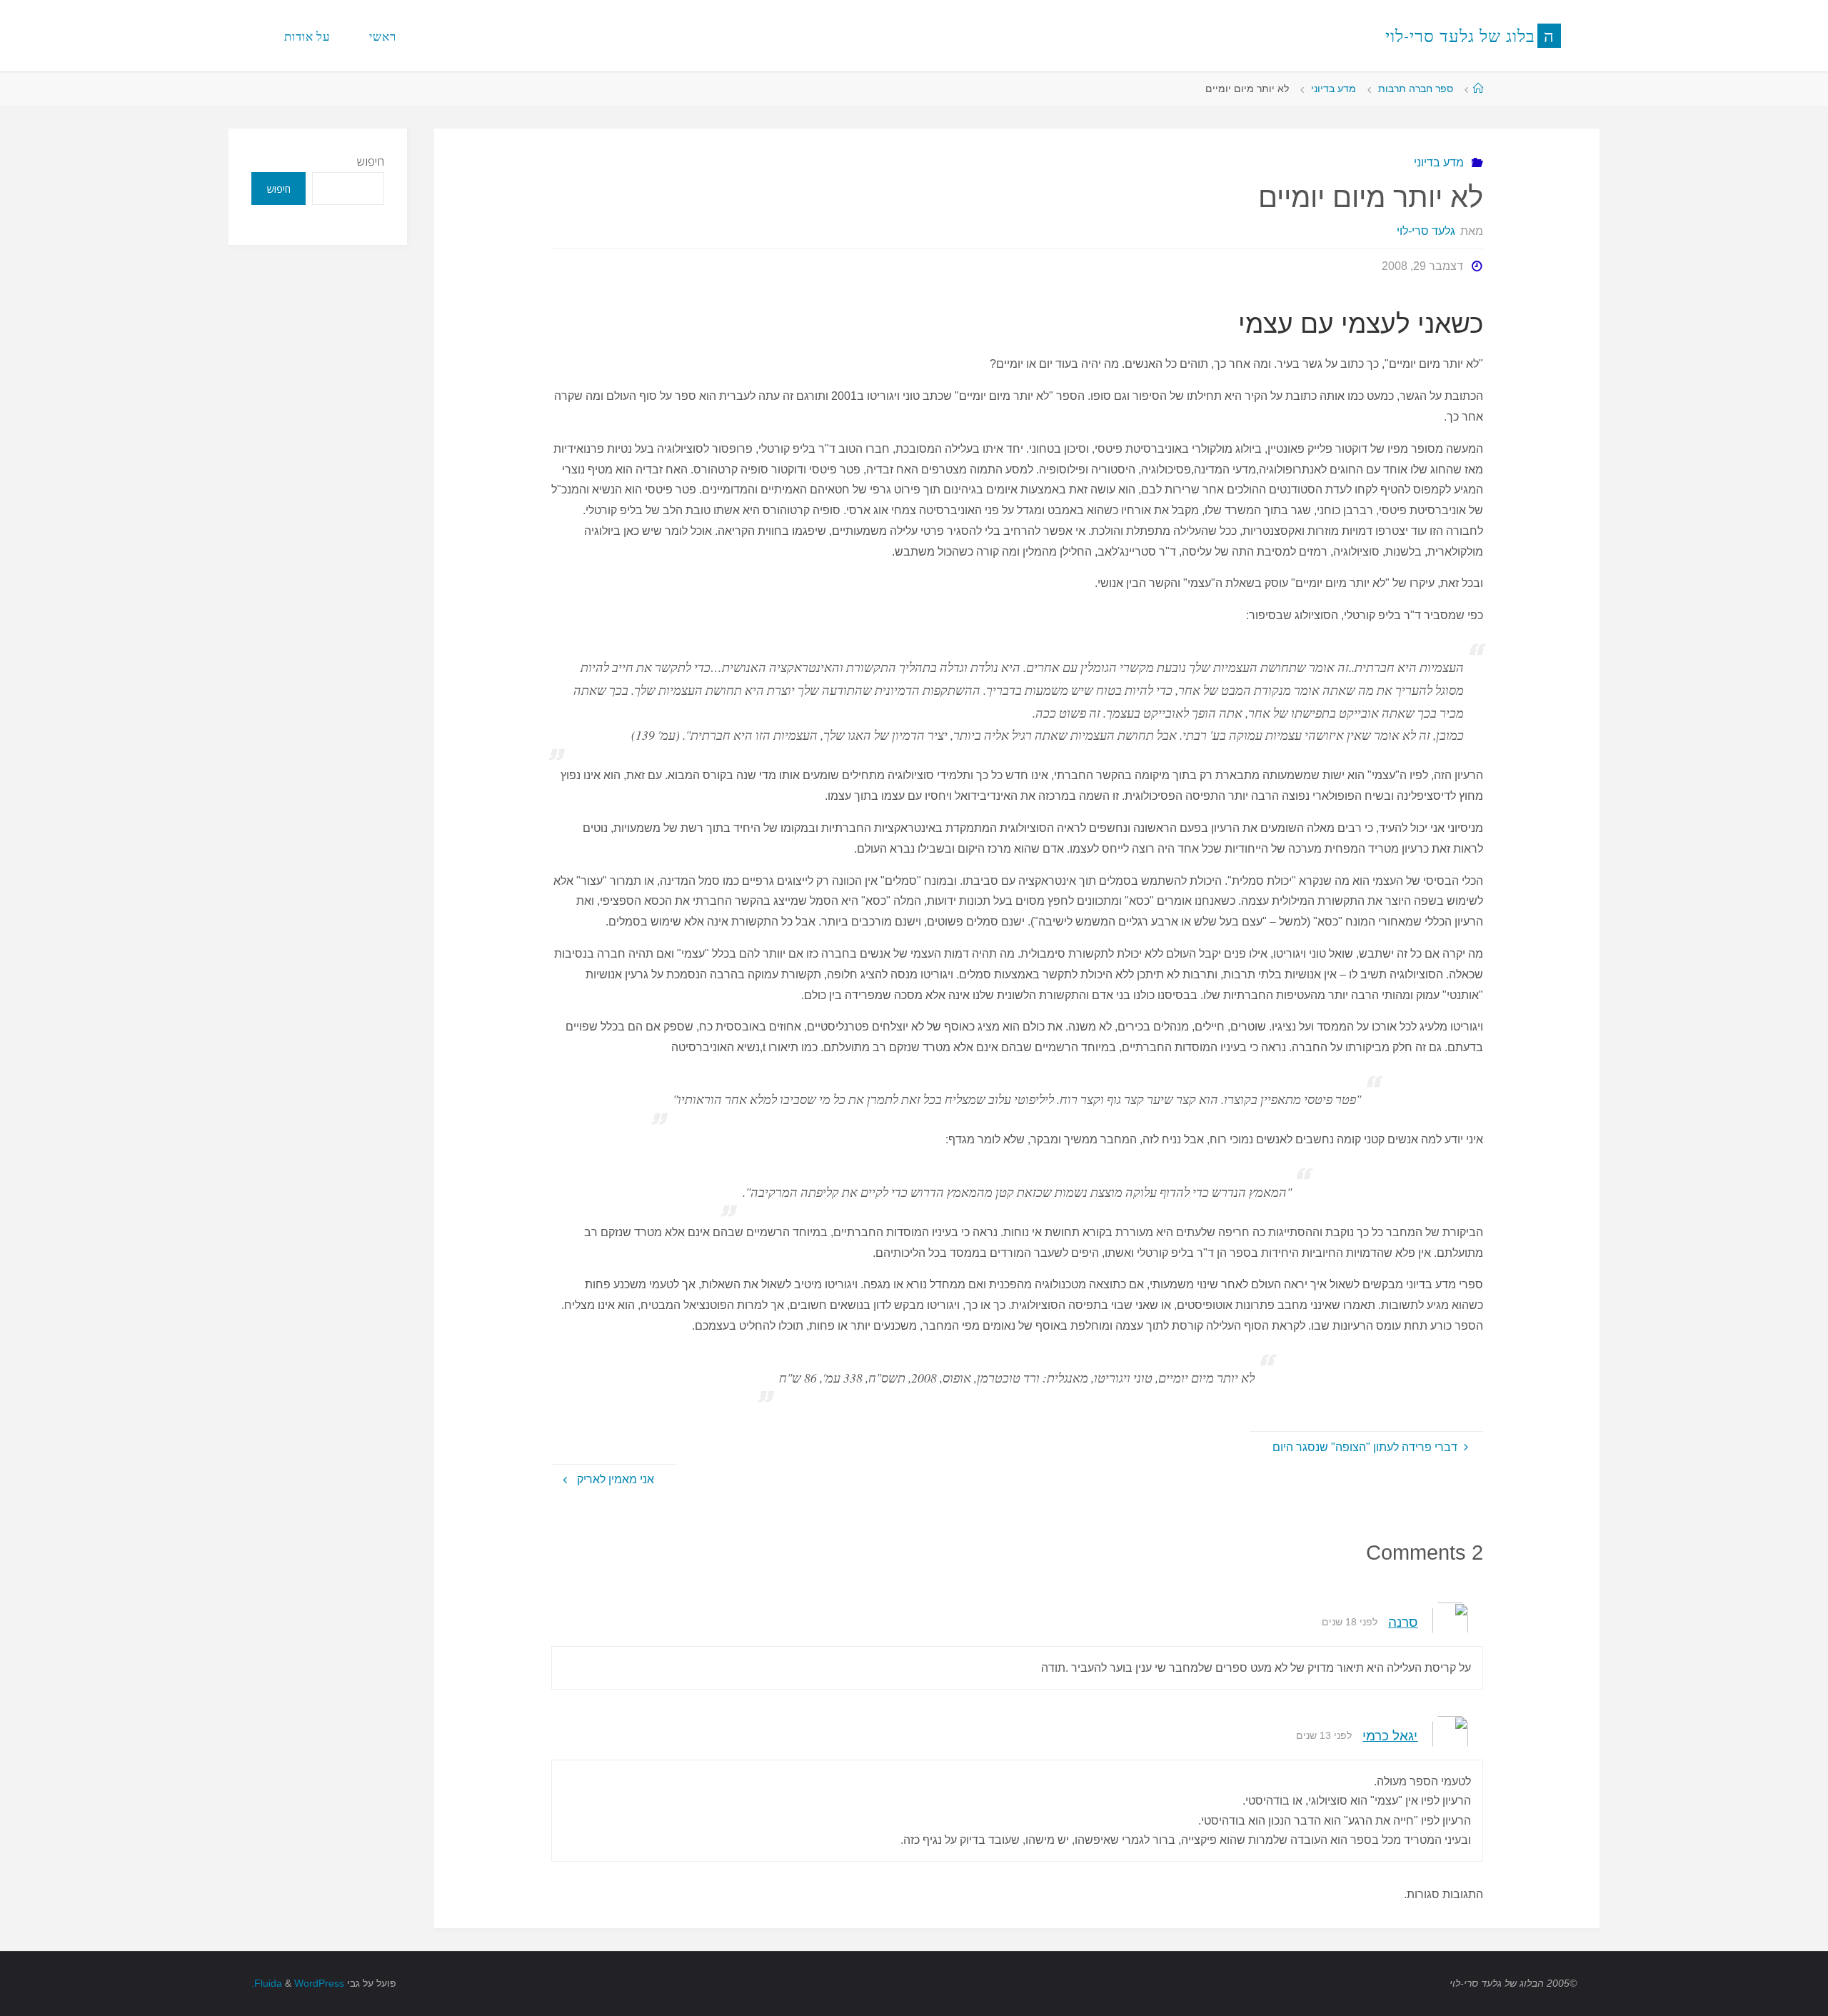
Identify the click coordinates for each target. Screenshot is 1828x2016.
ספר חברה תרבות (1416, 89)
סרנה (1403, 1622)
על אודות (307, 36)
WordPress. (298, 1983)
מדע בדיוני (1334, 89)
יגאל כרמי (1390, 1736)
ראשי (383, 36)
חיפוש (371, 161)
